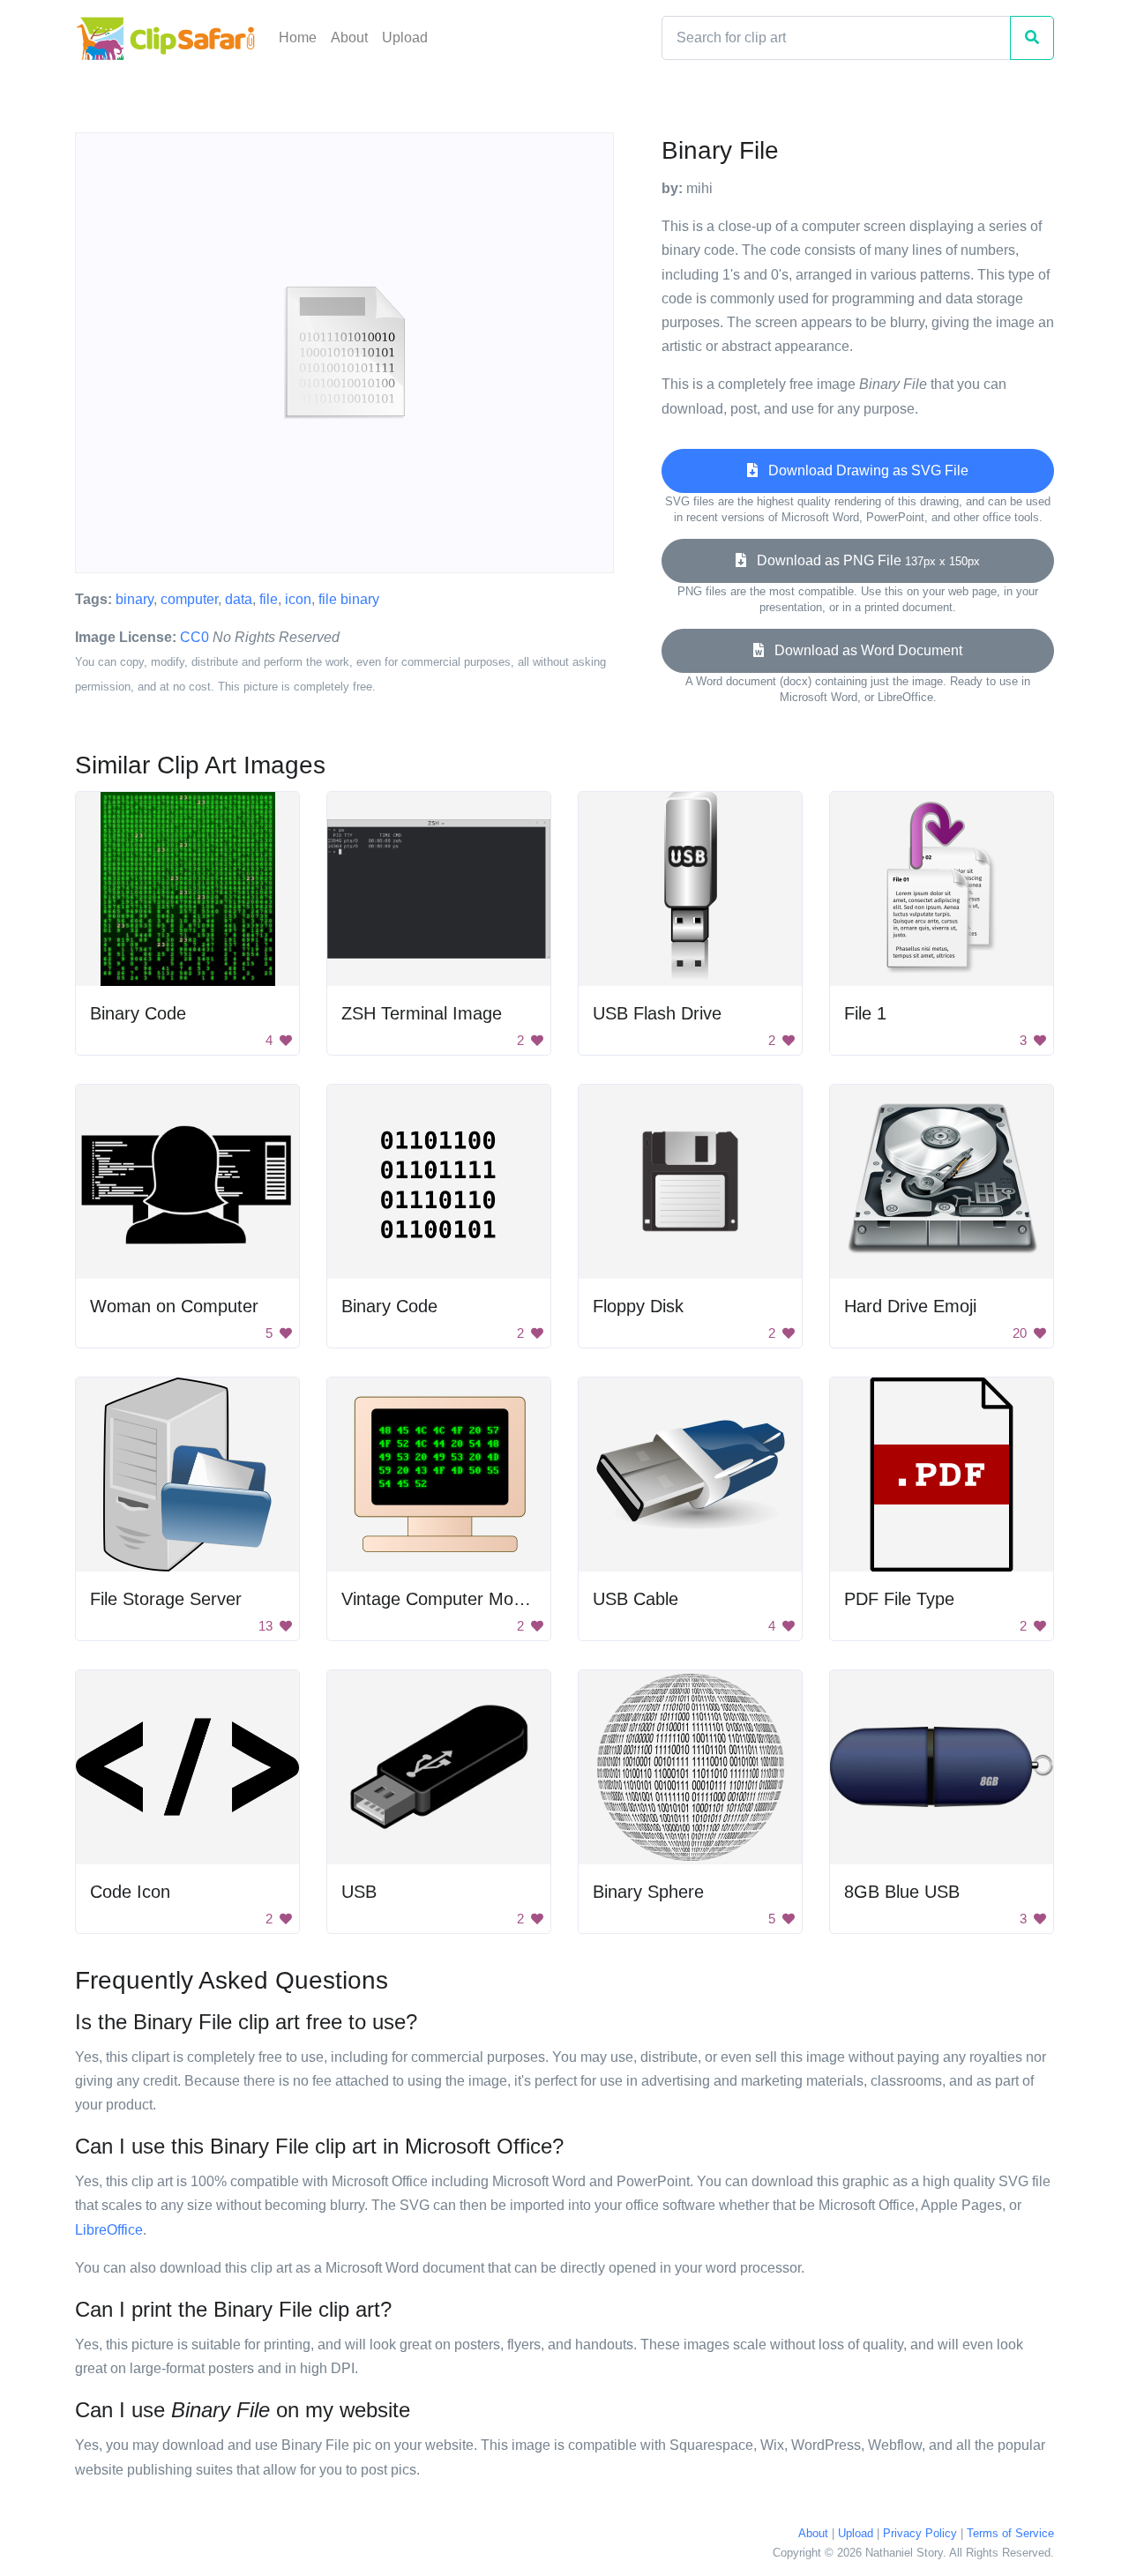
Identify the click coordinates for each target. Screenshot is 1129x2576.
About (349, 37)
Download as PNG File (863, 560)
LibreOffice (109, 2230)
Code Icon (130, 1892)
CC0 (194, 637)
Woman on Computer (174, 1306)
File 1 (865, 1013)
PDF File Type (899, 1599)
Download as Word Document (863, 650)
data (239, 599)
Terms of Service (1010, 2533)
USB (359, 1892)
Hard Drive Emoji (910, 1306)
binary (135, 599)
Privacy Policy (920, 2533)
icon (298, 599)
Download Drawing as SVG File (863, 470)
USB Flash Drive (657, 1013)
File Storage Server (166, 1599)
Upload (405, 37)
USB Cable (636, 1599)
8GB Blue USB (902, 1892)
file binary (349, 599)
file (269, 599)
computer (189, 599)
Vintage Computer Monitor (445, 1599)
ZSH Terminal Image (422, 1013)
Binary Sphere (648, 1892)
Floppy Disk (638, 1306)
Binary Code (138, 1013)
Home (298, 37)
